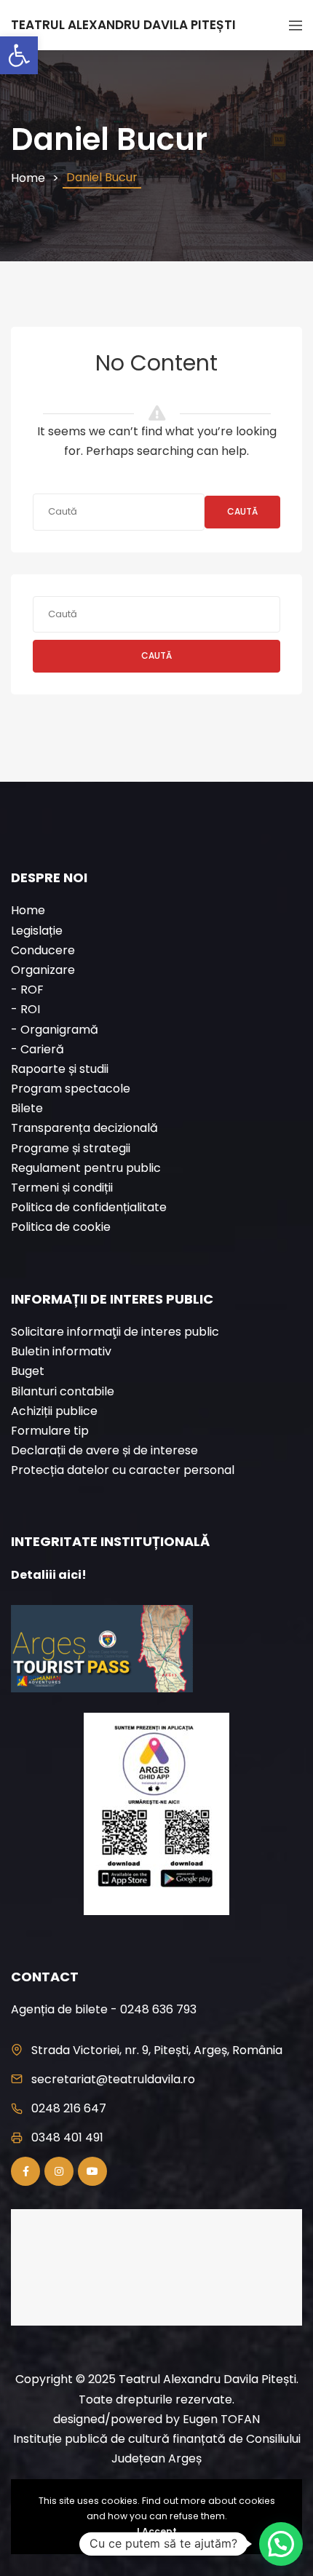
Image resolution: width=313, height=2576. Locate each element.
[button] (19, 55)
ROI (30, 1009)
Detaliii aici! (49, 1575)
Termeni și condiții (62, 1188)
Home (28, 178)
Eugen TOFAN (221, 2419)
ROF (32, 990)
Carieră (42, 1049)
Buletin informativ (61, 1351)
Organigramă (59, 1030)
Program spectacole (71, 1089)
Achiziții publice (54, 1411)
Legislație (37, 931)
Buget (28, 1371)
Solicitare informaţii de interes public (115, 1332)
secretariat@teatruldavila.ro (113, 2079)
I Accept (157, 2531)
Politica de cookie (61, 1227)
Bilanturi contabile (63, 1391)
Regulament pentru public (86, 1168)
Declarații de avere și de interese (104, 1450)
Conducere (43, 950)
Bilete (27, 1108)
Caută (242, 511)
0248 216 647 (69, 2108)
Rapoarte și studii (60, 1069)
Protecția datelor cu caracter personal (123, 1470)
